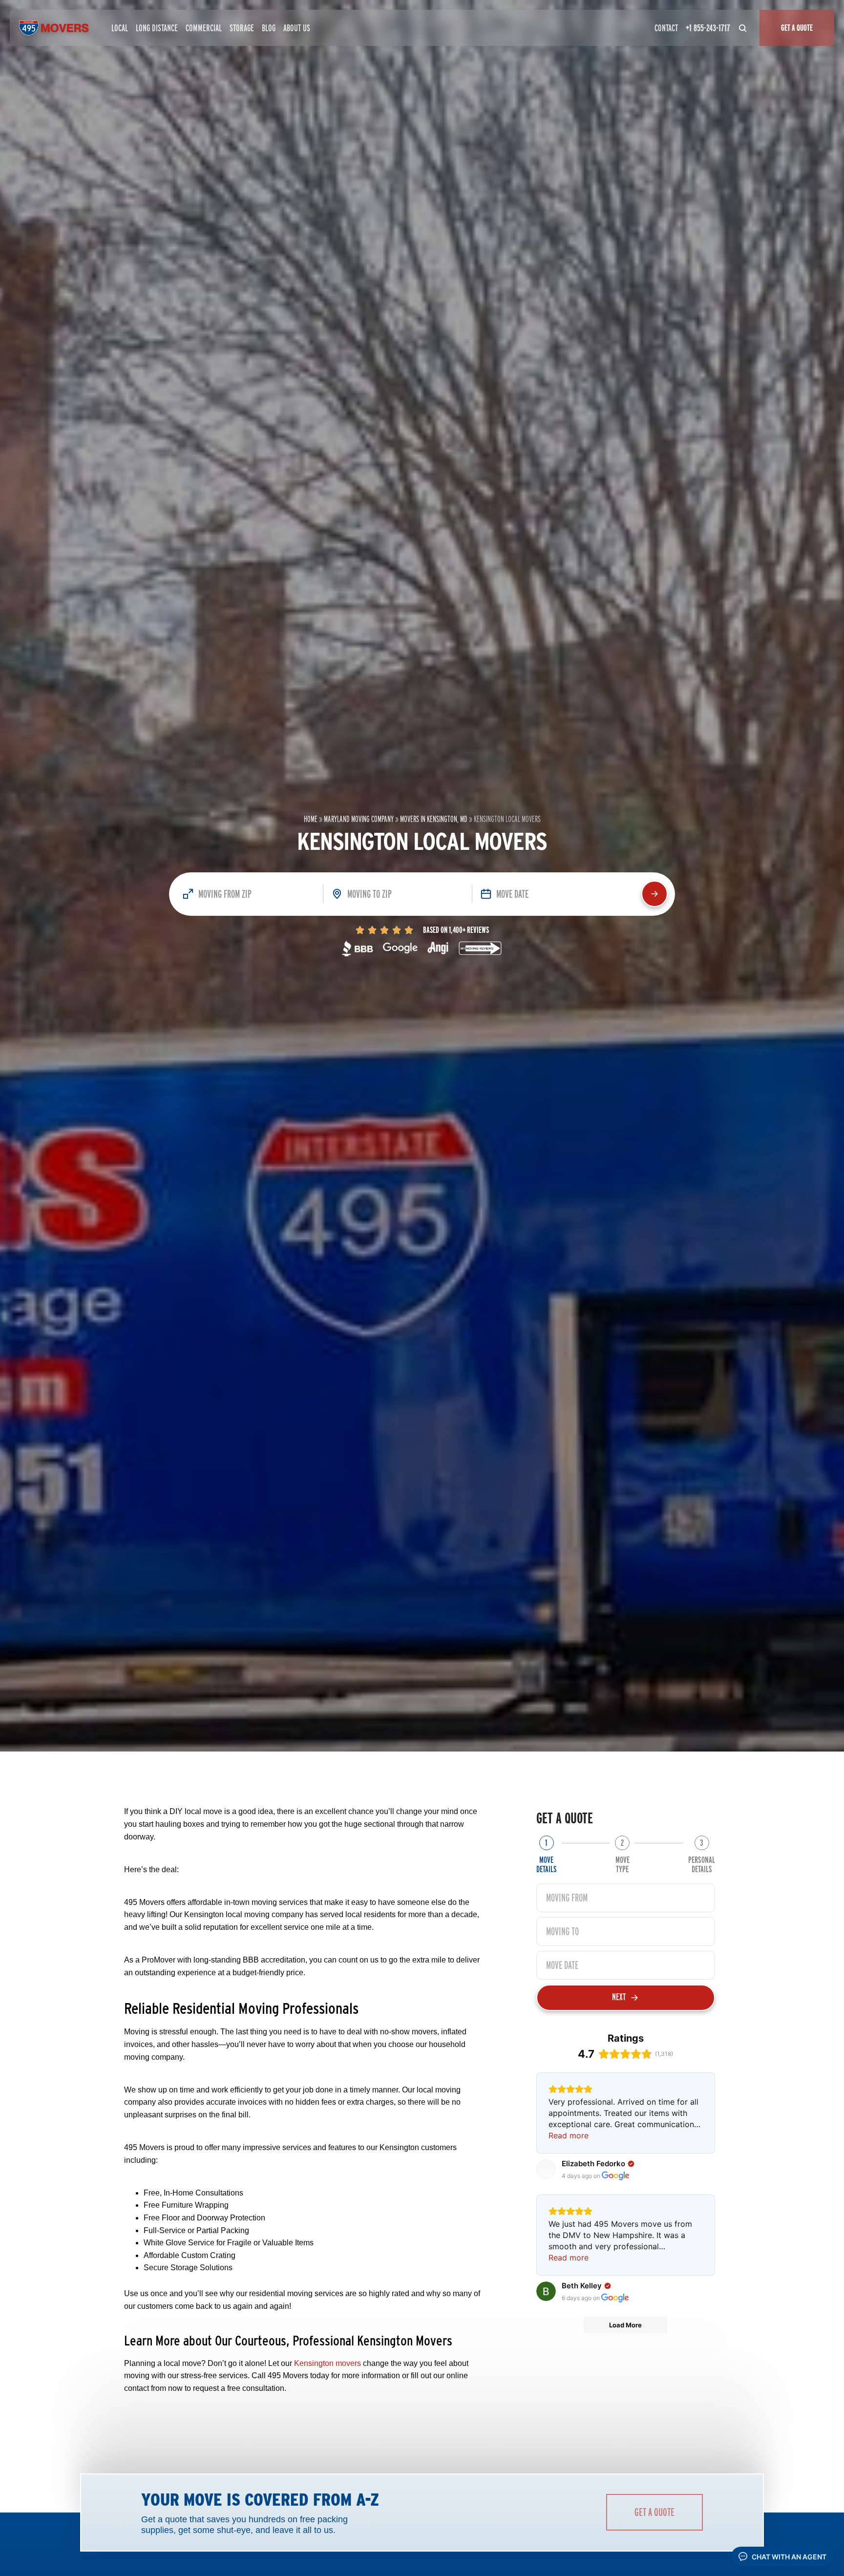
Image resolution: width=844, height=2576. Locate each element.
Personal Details (702, 1864)
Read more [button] (569, 2135)
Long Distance (157, 28)
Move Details (547, 1864)
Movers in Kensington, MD (434, 819)
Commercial (204, 28)
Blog (269, 28)
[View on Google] (546, 2169)
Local (120, 28)
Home (311, 819)
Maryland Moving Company (359, 819)
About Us (297, 28)
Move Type (622, 1864)
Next (619, 1997)
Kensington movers (327, 2363)
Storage (242, 28)
